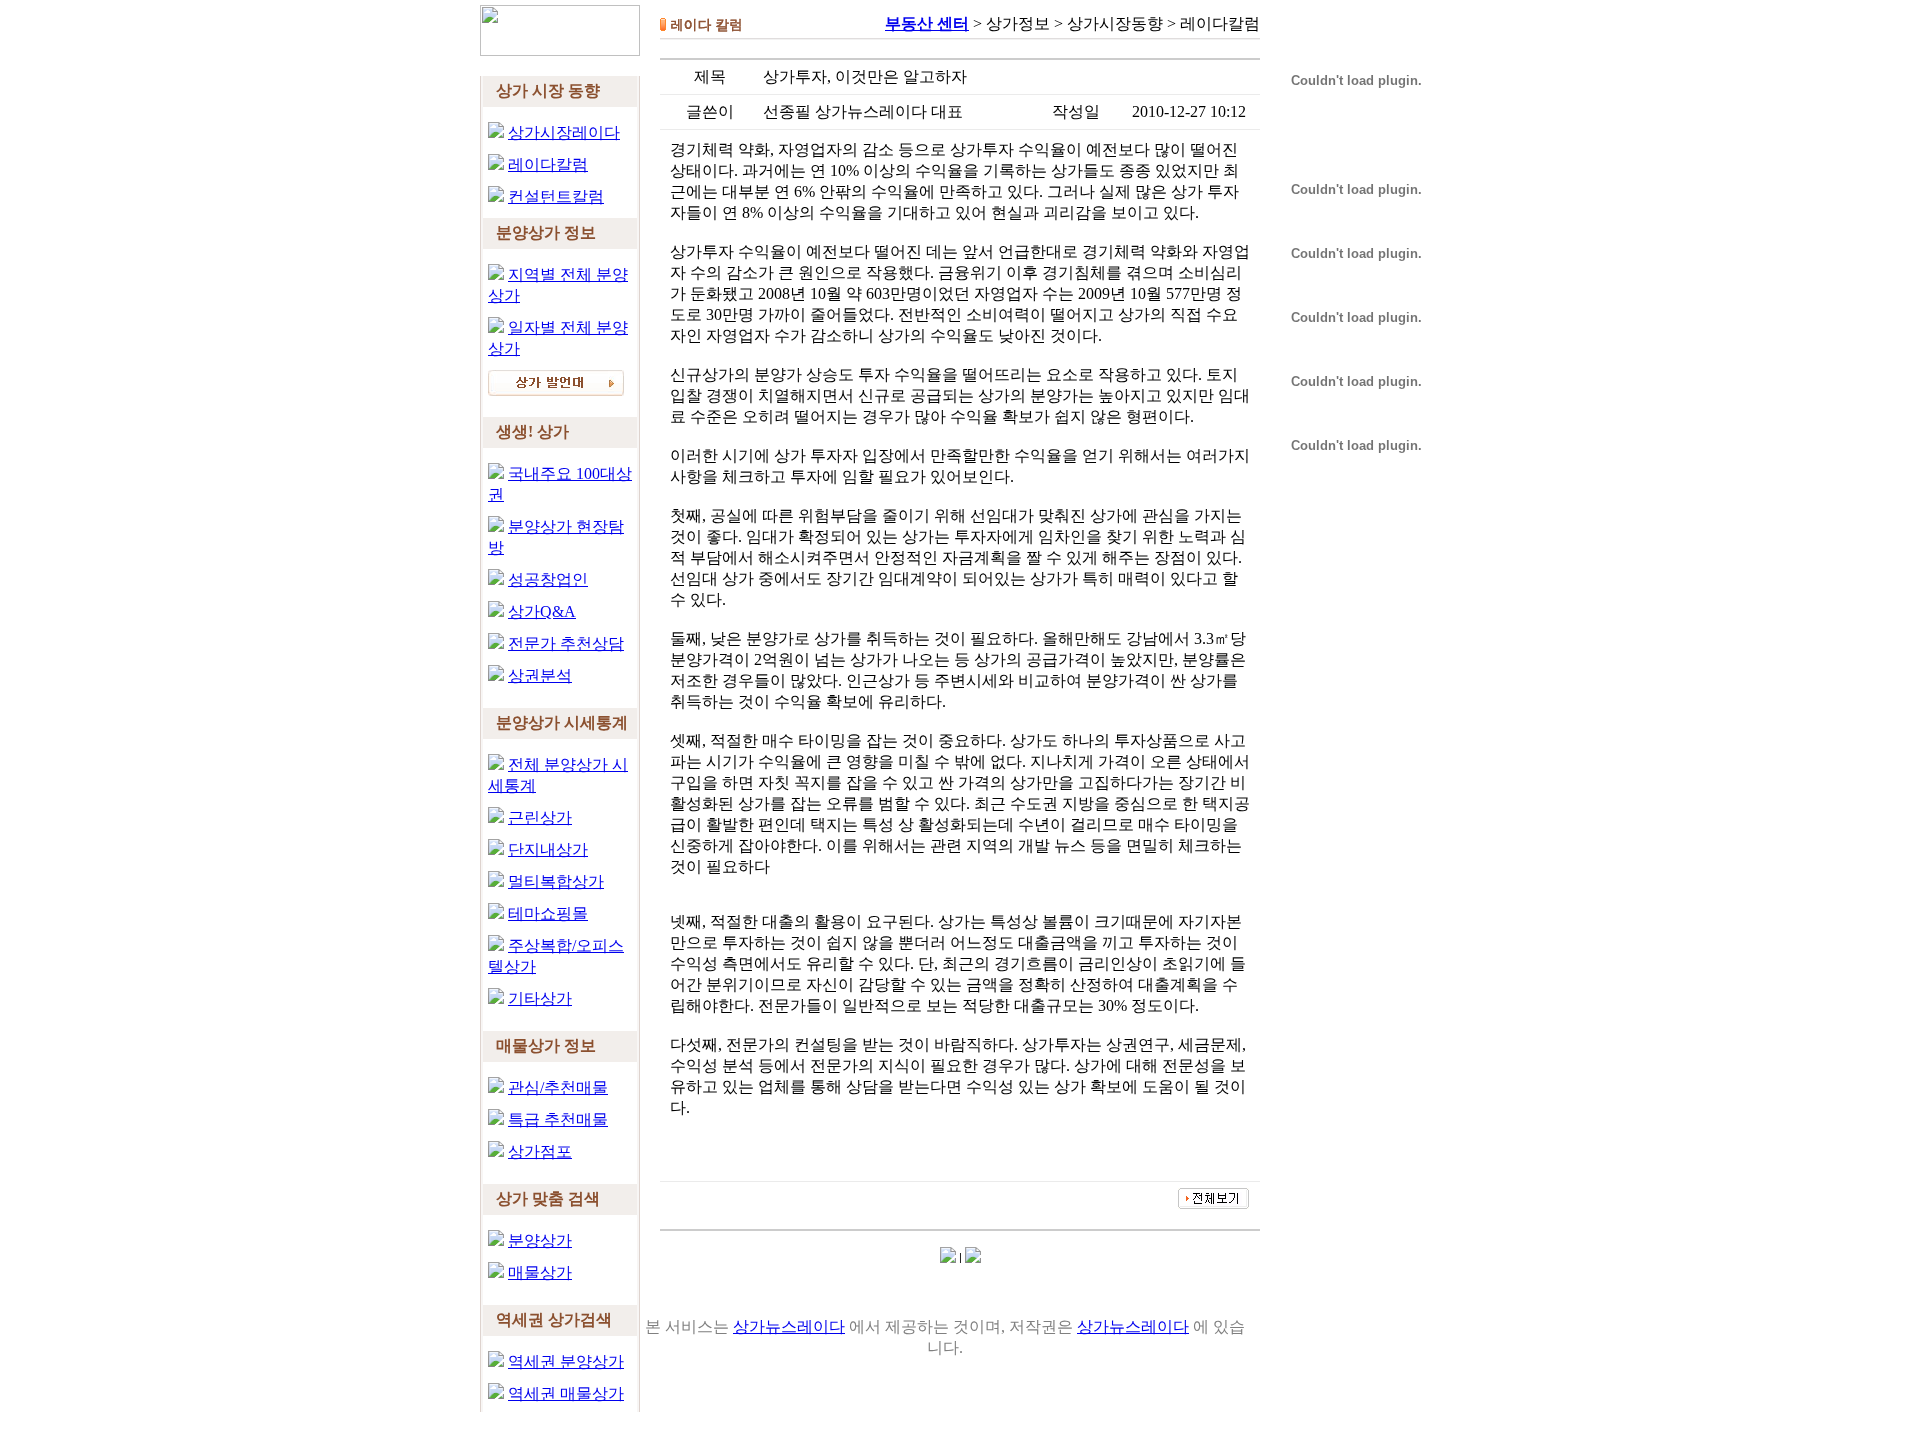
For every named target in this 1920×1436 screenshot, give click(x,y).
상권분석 (540, 675)
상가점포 (540, 1151)
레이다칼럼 (548, 164)
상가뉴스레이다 (789, 1326)
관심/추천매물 (558, 1087)
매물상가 (540, 1272)
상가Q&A (542, 611)
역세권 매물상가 (566, 1393)
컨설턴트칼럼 (556, 196)
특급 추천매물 (558, 1119)
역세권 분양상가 (566, 1361)
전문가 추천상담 (566, 643)
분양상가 (540, 1240)
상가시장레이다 (564, 132)
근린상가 (540, 817)
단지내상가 (548, 849)
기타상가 (540, 998)
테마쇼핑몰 (548, 913)
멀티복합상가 (556, 881)
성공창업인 (548, 579)
